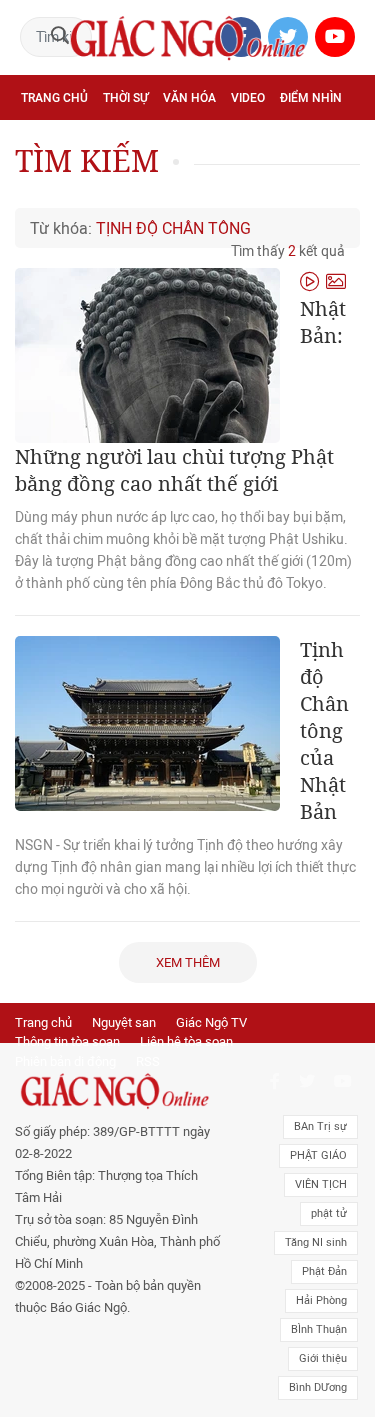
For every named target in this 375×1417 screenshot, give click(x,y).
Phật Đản (324, 1271)
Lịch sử (189, 186)
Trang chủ (54, 98)
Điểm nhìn (311, 98)
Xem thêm (188, 962)
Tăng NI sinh (316, 1242)
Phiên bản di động (65, 1061)
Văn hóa (189, 98)
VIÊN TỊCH (321, 1184)
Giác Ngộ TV (211, 1022)
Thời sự (125, 98)
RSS (148, 1061)
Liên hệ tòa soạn (186, 1041)
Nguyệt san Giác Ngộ (86, 186)
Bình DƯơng (318, 1387)
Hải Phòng (321, 1300)
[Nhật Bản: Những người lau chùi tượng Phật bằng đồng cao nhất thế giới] (147, 355)
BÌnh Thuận (319, 1329)
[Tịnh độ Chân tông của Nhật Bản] (147, 723)
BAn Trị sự (320, 1126)
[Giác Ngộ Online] (118, 1091)
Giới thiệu (323, 1358)
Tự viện (240, 142)
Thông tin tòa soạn (67, 1041)
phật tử (329, 1213)
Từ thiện (253, 186)
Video (248, 98)
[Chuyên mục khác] (338, 185)
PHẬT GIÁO (318, 1155)
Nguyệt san (124, 1022)
